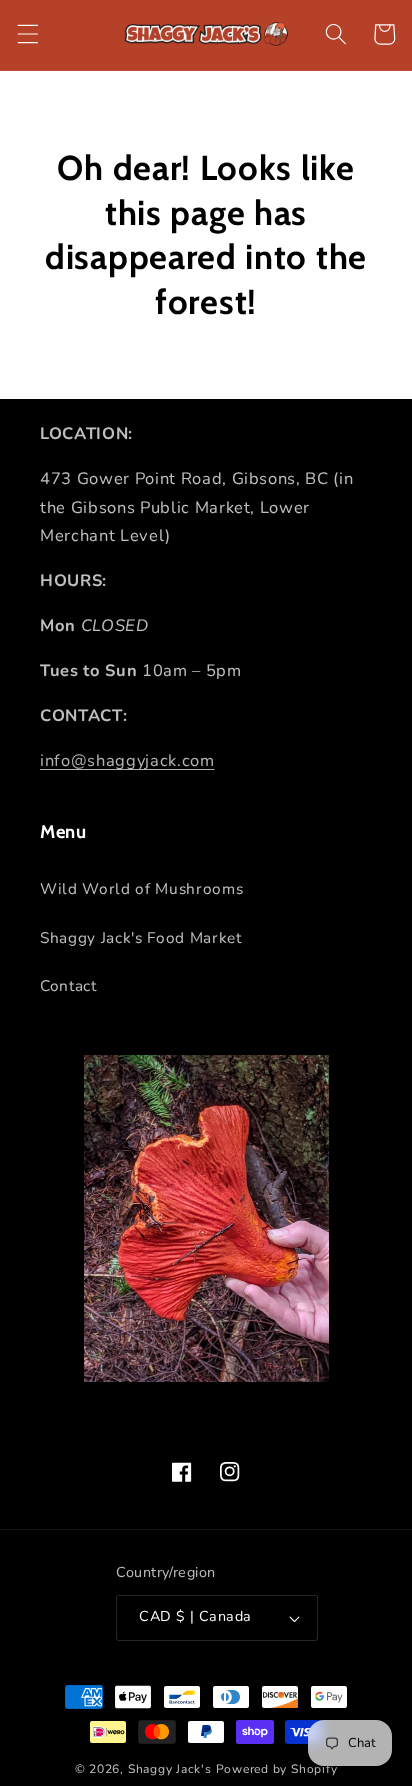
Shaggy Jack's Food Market (141, 937)
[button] (27, 34)
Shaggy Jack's (170, 1769)
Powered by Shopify (277, 1769)
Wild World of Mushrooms (141, 888)
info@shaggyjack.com (127, 760)
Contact (68, 985)
